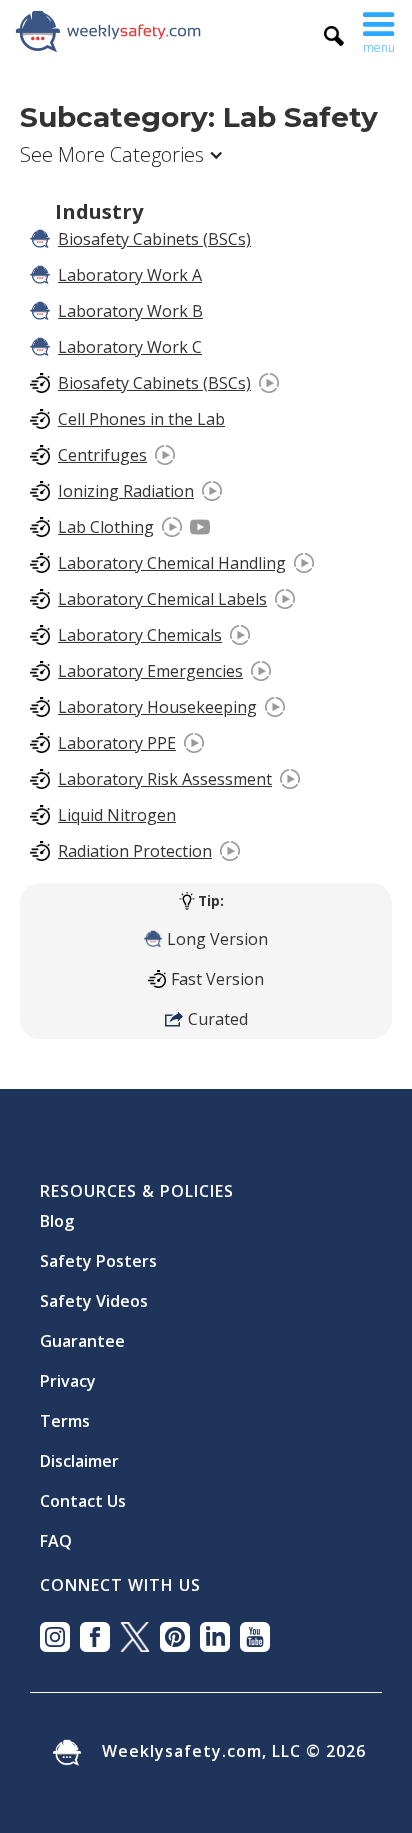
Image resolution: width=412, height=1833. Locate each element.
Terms (65, 1413)
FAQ (56, 1533)
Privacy (68, 1373)
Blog (57, 1213)
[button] (379, 30)
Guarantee (82, 1333)
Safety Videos (94, 1293)
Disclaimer (79, 1453)
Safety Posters (98, 1253)
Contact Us (83, 1493)
